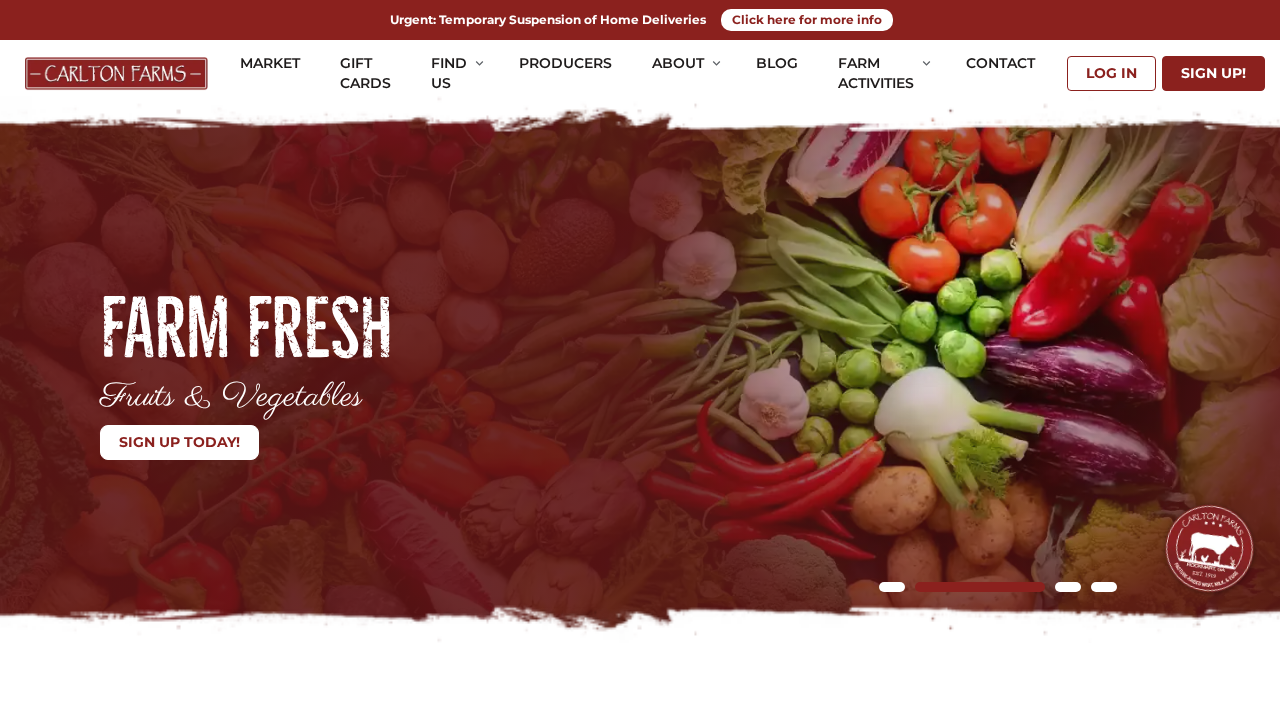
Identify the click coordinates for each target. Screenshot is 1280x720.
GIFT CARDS (365, 73)
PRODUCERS (565, 63)
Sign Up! (1213, 73)
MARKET (270, 63)
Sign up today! (179, 442)
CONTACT (1000, 63)
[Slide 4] (1104, 587)
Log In (1111, 73)
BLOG (777, 63)
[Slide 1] (892, 587)
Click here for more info (807, 19)
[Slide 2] (928, 587)
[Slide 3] (1016, 587)
